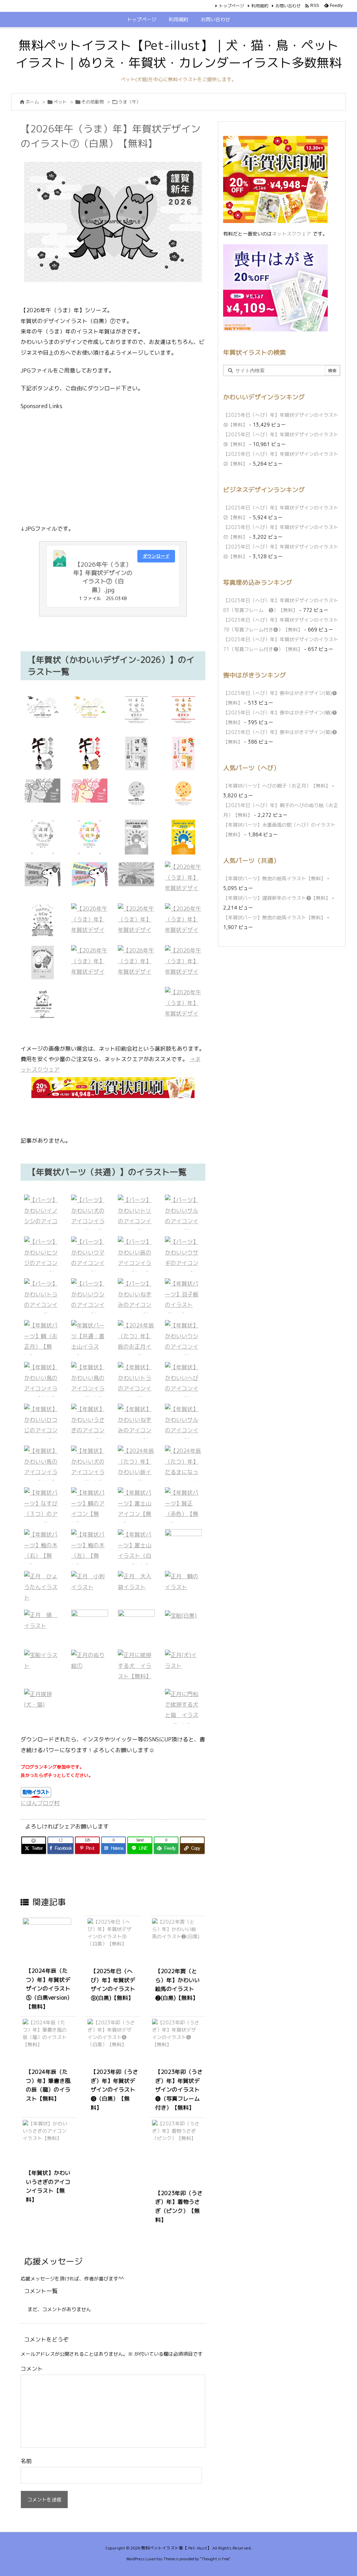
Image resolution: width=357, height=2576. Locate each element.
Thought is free (215, 2559)
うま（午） (130, 102)
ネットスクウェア (291, 234)
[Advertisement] (113, 467)
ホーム (32, 102)
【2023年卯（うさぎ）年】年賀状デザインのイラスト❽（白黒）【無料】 (114, 2090)
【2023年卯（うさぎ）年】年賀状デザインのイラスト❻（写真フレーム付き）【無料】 (179, 2090)
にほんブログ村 (40, 1803)
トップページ (231, 6)
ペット (60, 102)
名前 (26, 2461)
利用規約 (260, 6)
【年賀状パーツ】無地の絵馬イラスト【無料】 (274, 878)
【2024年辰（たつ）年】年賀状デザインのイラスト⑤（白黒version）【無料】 (49, 1988)
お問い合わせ (288, 6)
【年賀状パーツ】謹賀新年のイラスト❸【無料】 (277, 898)
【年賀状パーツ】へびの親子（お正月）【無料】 (277, 786)
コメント (32, 2369)
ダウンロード (156, 556)
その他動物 (93, 102)
